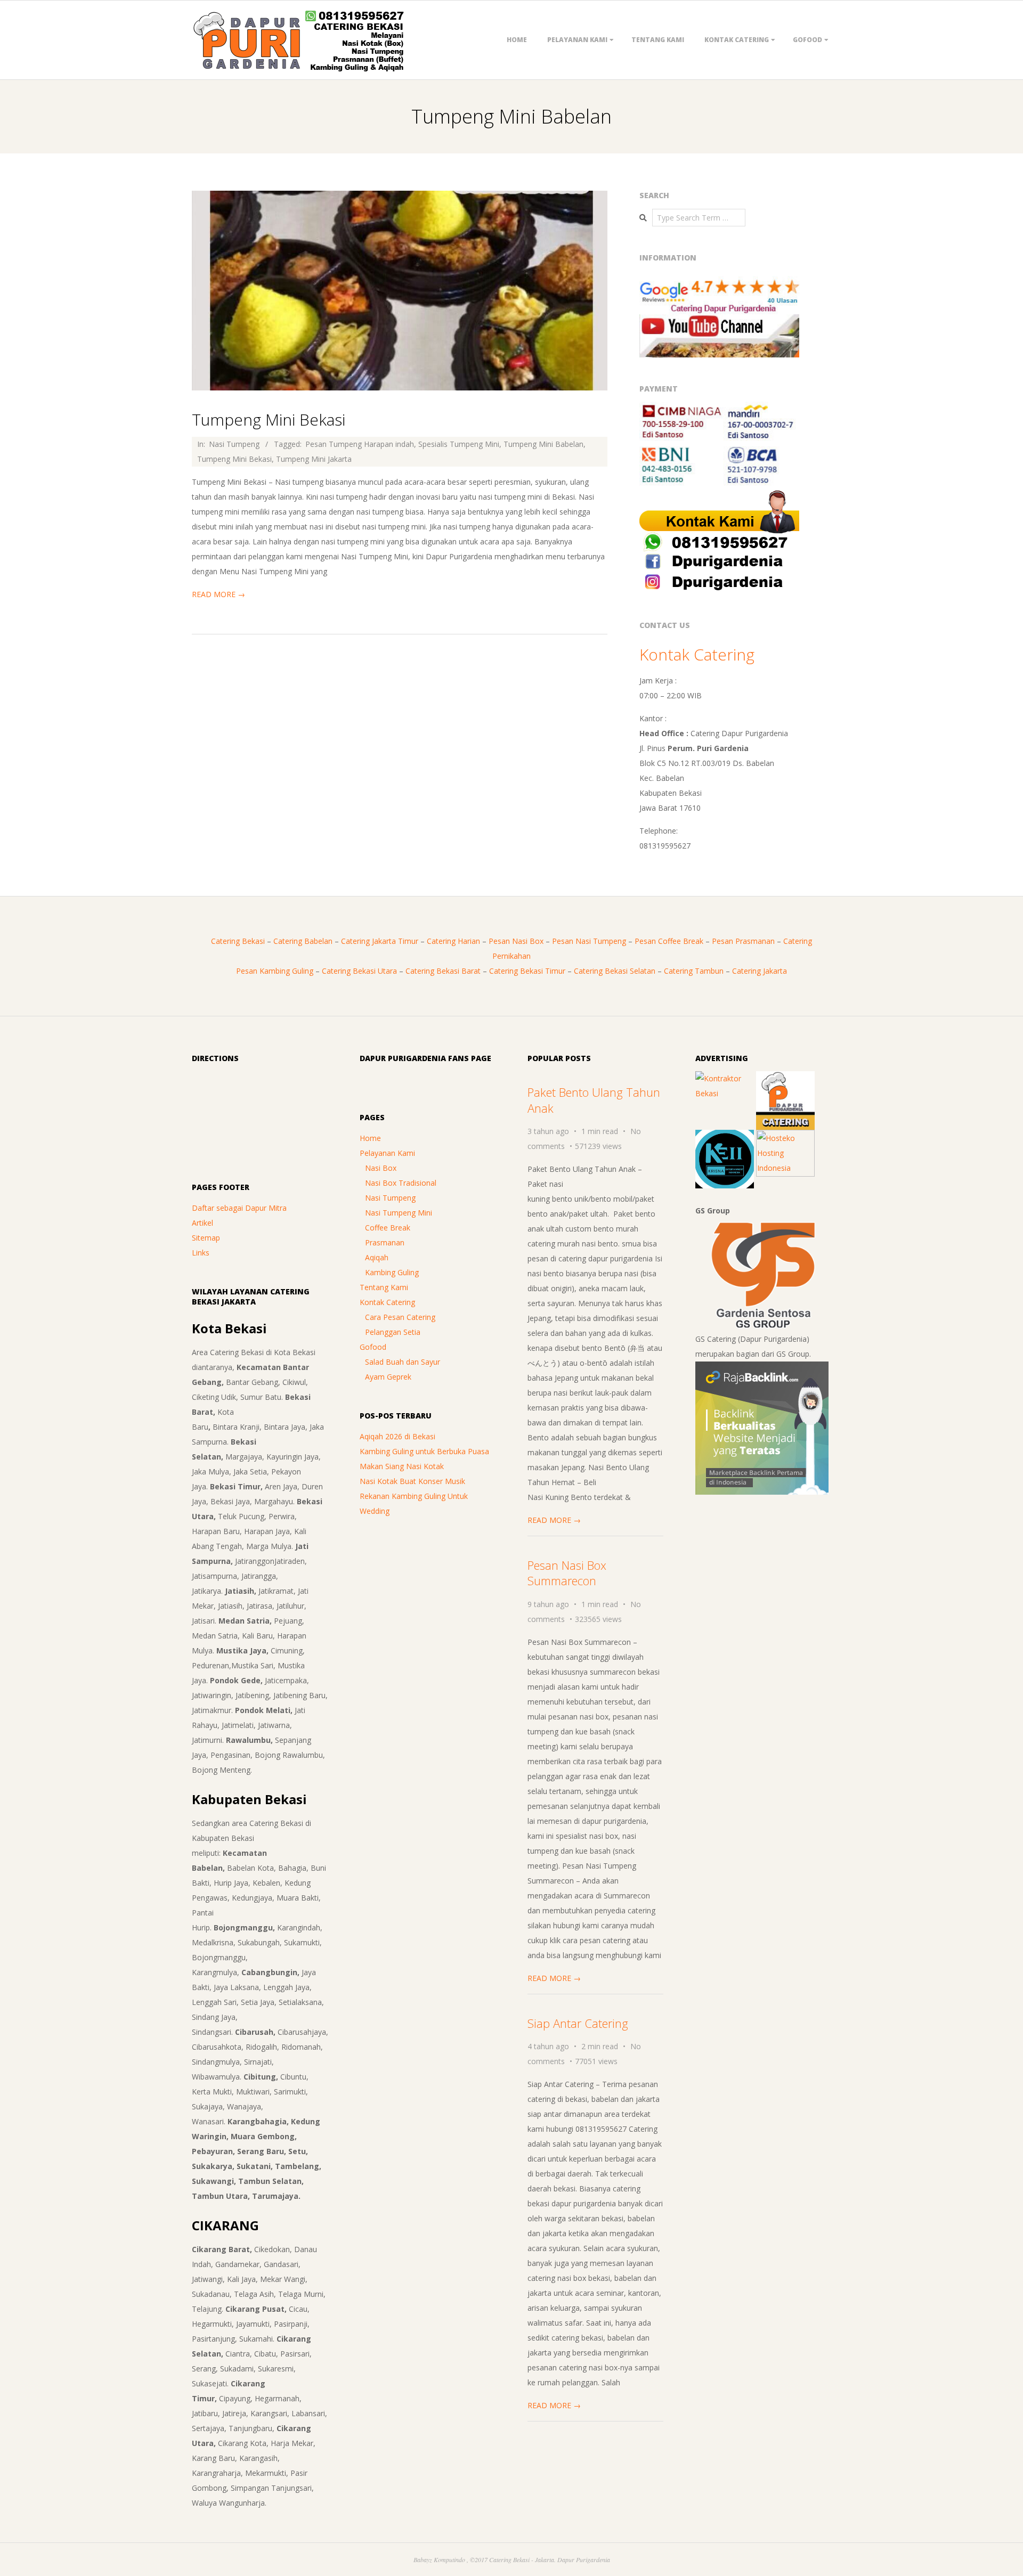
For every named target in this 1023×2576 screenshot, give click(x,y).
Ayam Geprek (388, 1377)
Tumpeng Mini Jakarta (314, 459)
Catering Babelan (303, 941)
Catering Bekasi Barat (443, 971)
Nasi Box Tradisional (401, 1183)
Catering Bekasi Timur (527, 971)
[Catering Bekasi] (785, 1078)
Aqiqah (377, 1257)
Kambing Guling (392, 1272)
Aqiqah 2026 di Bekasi (397, 1436)
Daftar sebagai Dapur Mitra (239, 1208)
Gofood (807, 40)
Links (201, 1253)
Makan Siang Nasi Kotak (402, 1466)
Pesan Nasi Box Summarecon (567, 1573)
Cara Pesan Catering (400, 1317)
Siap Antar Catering (578, 2023)
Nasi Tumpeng (234, 444)
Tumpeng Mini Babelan (543, 444)
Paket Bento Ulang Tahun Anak (594, 1100)
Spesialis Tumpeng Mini (459, 444)
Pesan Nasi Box (516, 941)
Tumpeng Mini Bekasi (269, 419)
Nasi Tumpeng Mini (399, 1213)
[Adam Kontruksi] (725, 1078)
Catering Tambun (694, 971)
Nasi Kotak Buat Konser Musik (412, 1481)
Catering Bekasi (238, 941)
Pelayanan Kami (577, 40)
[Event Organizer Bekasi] (725, 1137)
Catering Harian (453, 941)
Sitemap (206, 1238)
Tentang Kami (658, 40)
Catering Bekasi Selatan (615, 971)
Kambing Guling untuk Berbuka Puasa (424, 1451)
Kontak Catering (737, 40)
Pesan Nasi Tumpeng (589, 941)
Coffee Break (388, 1228)
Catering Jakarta (760, 971)
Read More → (218, 594)
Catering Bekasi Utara (359, 971)
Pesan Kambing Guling (275, 971)
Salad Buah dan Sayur (403, 1362)
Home (517, 40)
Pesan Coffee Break (669, 941)
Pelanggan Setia (393, 1332)
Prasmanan (385, 1242)
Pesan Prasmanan (743, 941)
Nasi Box (381, 1168)
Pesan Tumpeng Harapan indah (360, 444)
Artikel (202, 1223)
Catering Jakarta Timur (380, 941)
